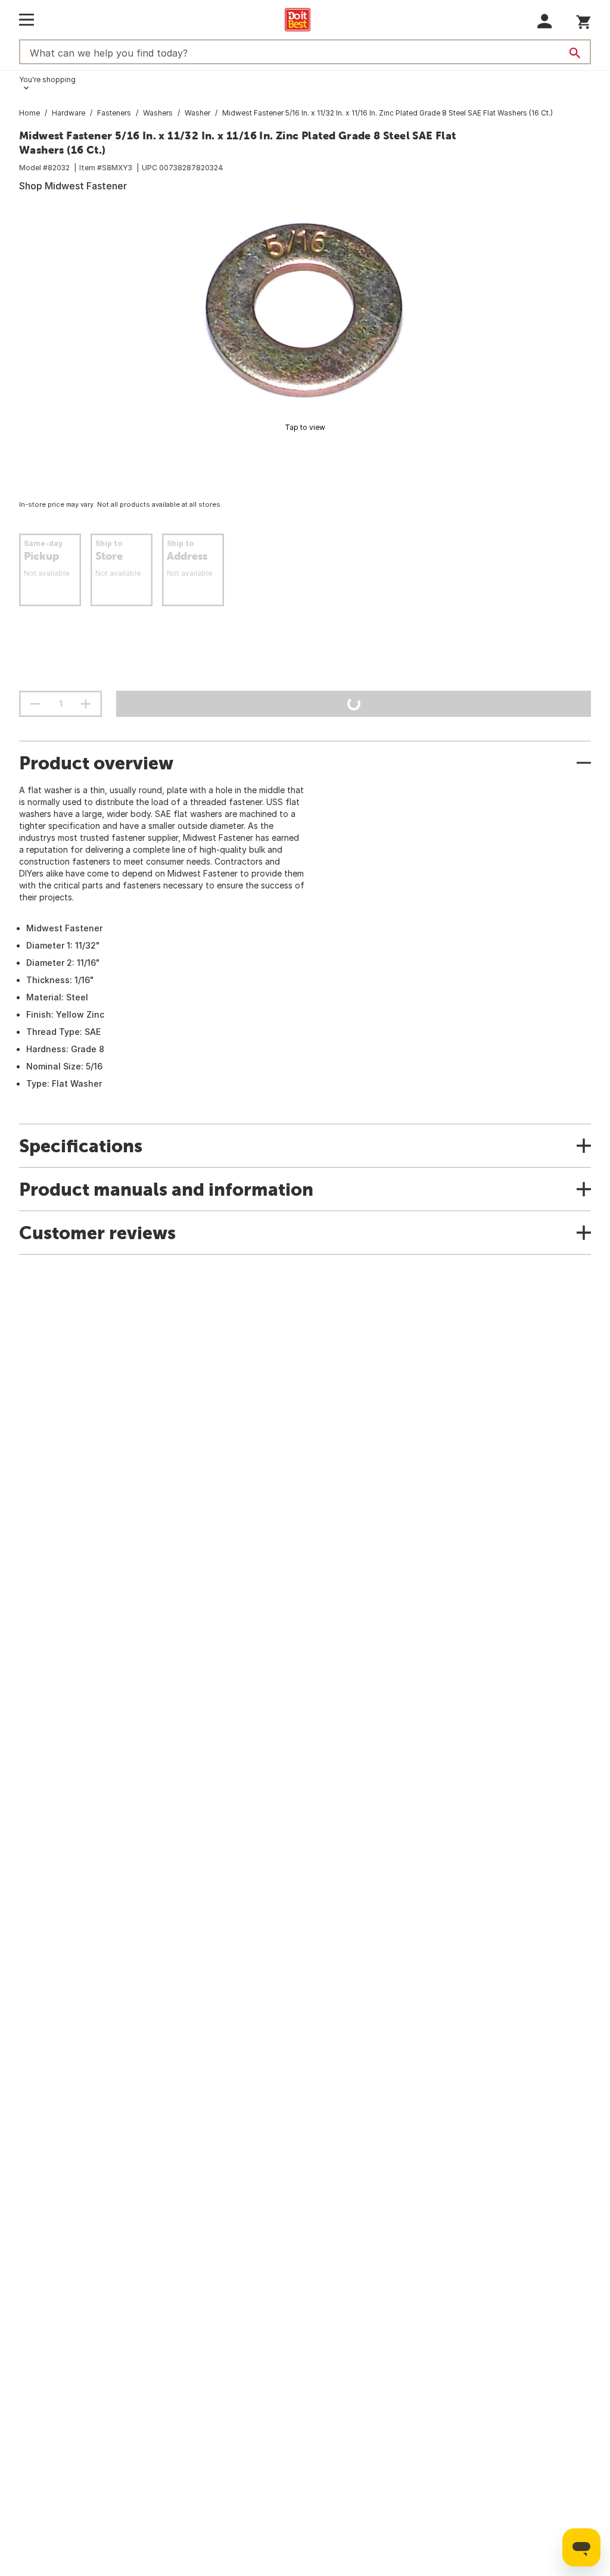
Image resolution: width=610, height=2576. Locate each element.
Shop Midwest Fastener (73, 186)
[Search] (575, 53)
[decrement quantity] (35, 704)
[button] (545, 21)
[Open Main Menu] (27, 20)
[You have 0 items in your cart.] (583, 20)
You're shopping (47, 79)
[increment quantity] (86, 704)
